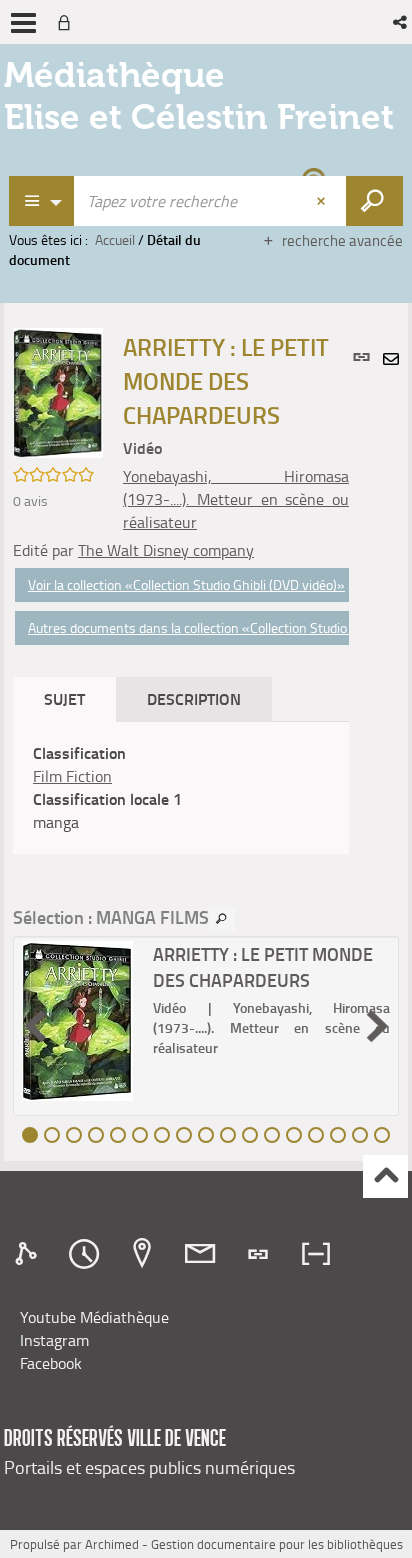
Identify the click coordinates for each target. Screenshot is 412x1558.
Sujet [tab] (64, 698)
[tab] (29, 1254)
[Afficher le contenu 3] (74, 1135)
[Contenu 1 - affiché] (30, 1135)
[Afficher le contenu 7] (162, 1135)
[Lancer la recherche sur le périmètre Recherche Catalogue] (374, 201)
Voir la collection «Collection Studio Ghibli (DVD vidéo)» (186, 584)
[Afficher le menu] (23, 23)
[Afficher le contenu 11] (250, 1135)
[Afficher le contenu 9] (206, 1135)
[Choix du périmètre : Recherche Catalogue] (42, 201)
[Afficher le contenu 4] (96, 1135)
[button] (401, 22)
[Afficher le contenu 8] (184, 1135)
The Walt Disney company (166, 550)
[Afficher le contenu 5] (118, 1135)
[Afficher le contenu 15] (338, 1135)
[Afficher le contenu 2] (52, 1135)
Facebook (51, 1363)
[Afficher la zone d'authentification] (68, 22)
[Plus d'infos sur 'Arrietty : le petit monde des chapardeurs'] (80, 1021)
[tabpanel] (181, 787)
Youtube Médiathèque (94, 1317)
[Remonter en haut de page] (385, 1176)
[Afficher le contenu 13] (294, 1135)
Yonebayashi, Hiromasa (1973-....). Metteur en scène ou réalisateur (236, 499)
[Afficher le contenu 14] (316, 1135)
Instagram (54, 1340)
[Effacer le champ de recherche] (323, 201)
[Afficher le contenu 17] (382, 1135)
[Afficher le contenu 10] (228, 1135)
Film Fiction (72, 776)
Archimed (112, 1544)
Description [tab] (194, 698)
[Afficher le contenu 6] (140, 1135)
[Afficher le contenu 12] (272, 1135)
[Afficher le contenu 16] (360, 1135)
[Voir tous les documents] (222, 919)
